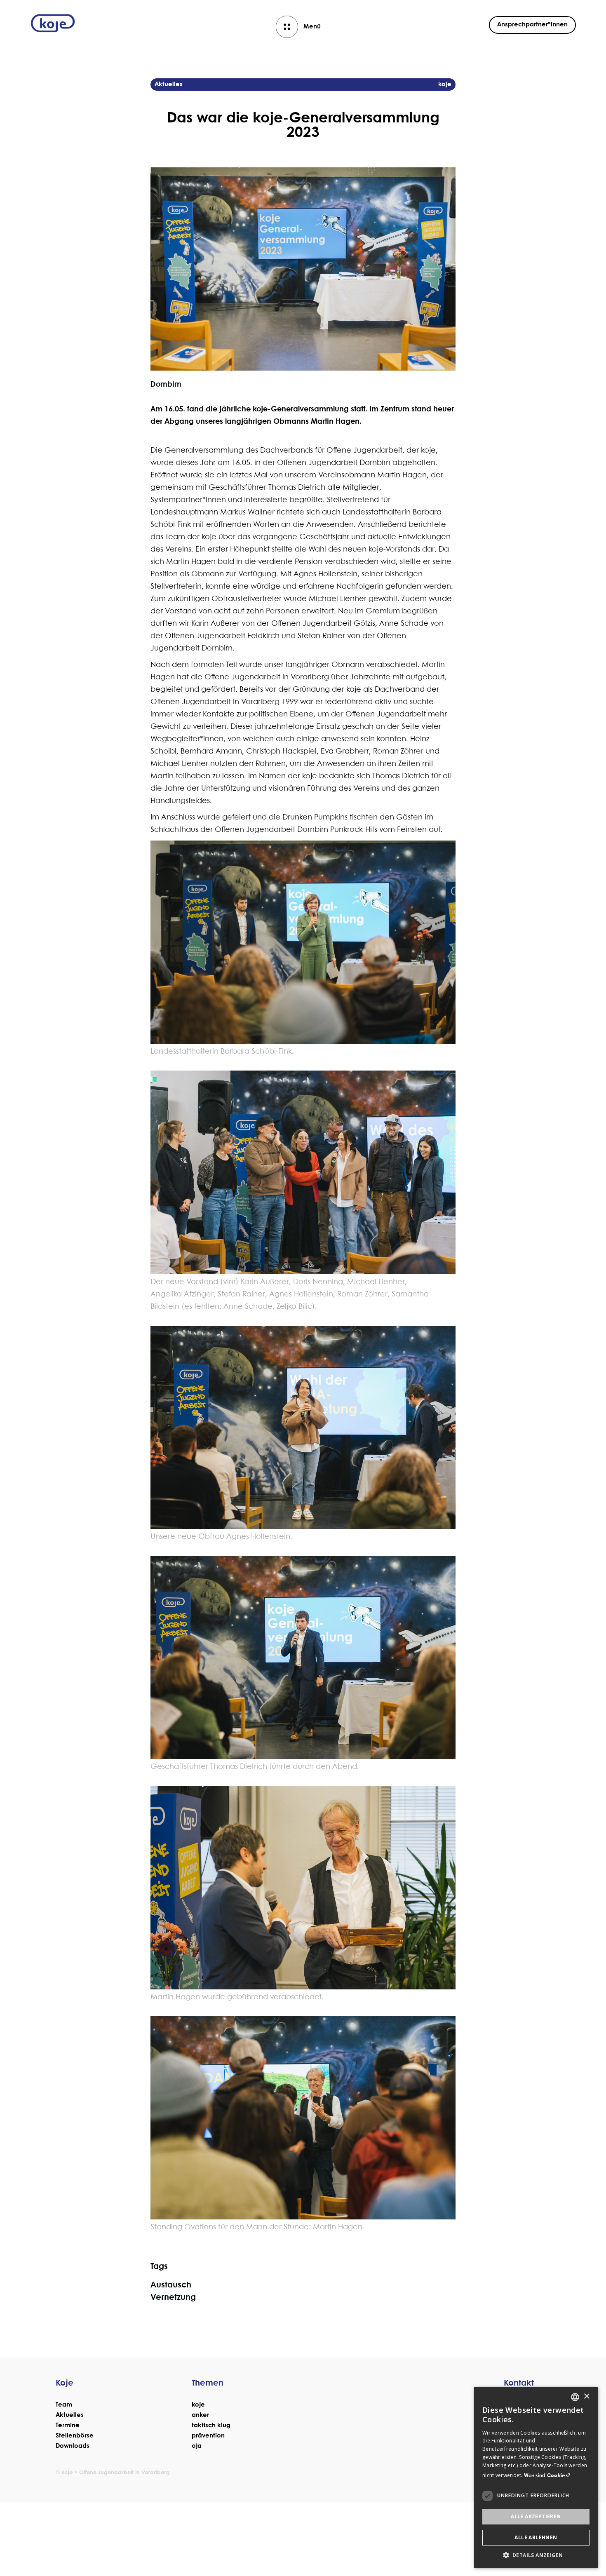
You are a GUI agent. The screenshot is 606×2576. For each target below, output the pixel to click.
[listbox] (575, 2397)
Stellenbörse (75, 2436)
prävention (208, 2436)
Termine (68, 2426)
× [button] (586, 2396)
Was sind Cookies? (547, 2476)
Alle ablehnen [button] (536, 2537)
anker (200, 2415)
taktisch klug (211, 2426)
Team (64, 2405)
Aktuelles (70, 2415)
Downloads (73, 2446)
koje (198, 2405)
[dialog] (536, 2477)
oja (197, 2446)
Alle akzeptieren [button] (536, 2516)
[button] (536, 2555)
